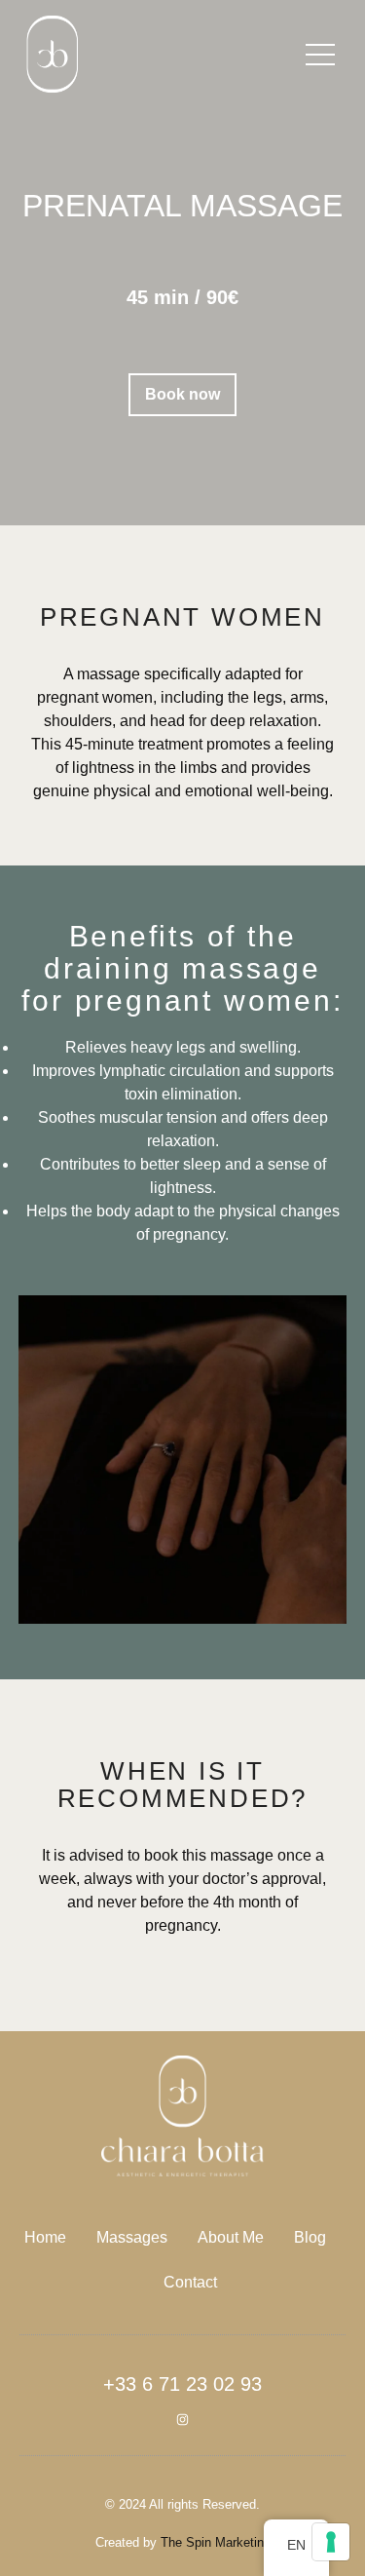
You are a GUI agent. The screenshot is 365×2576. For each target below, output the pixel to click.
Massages (132, 2237)
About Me (231, 2237)
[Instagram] (182, 2420)
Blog (310, 2237)
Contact (190, 2282)
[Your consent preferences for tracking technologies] (331, 2542)
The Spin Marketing (216, 2542)
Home (45, 2237)
